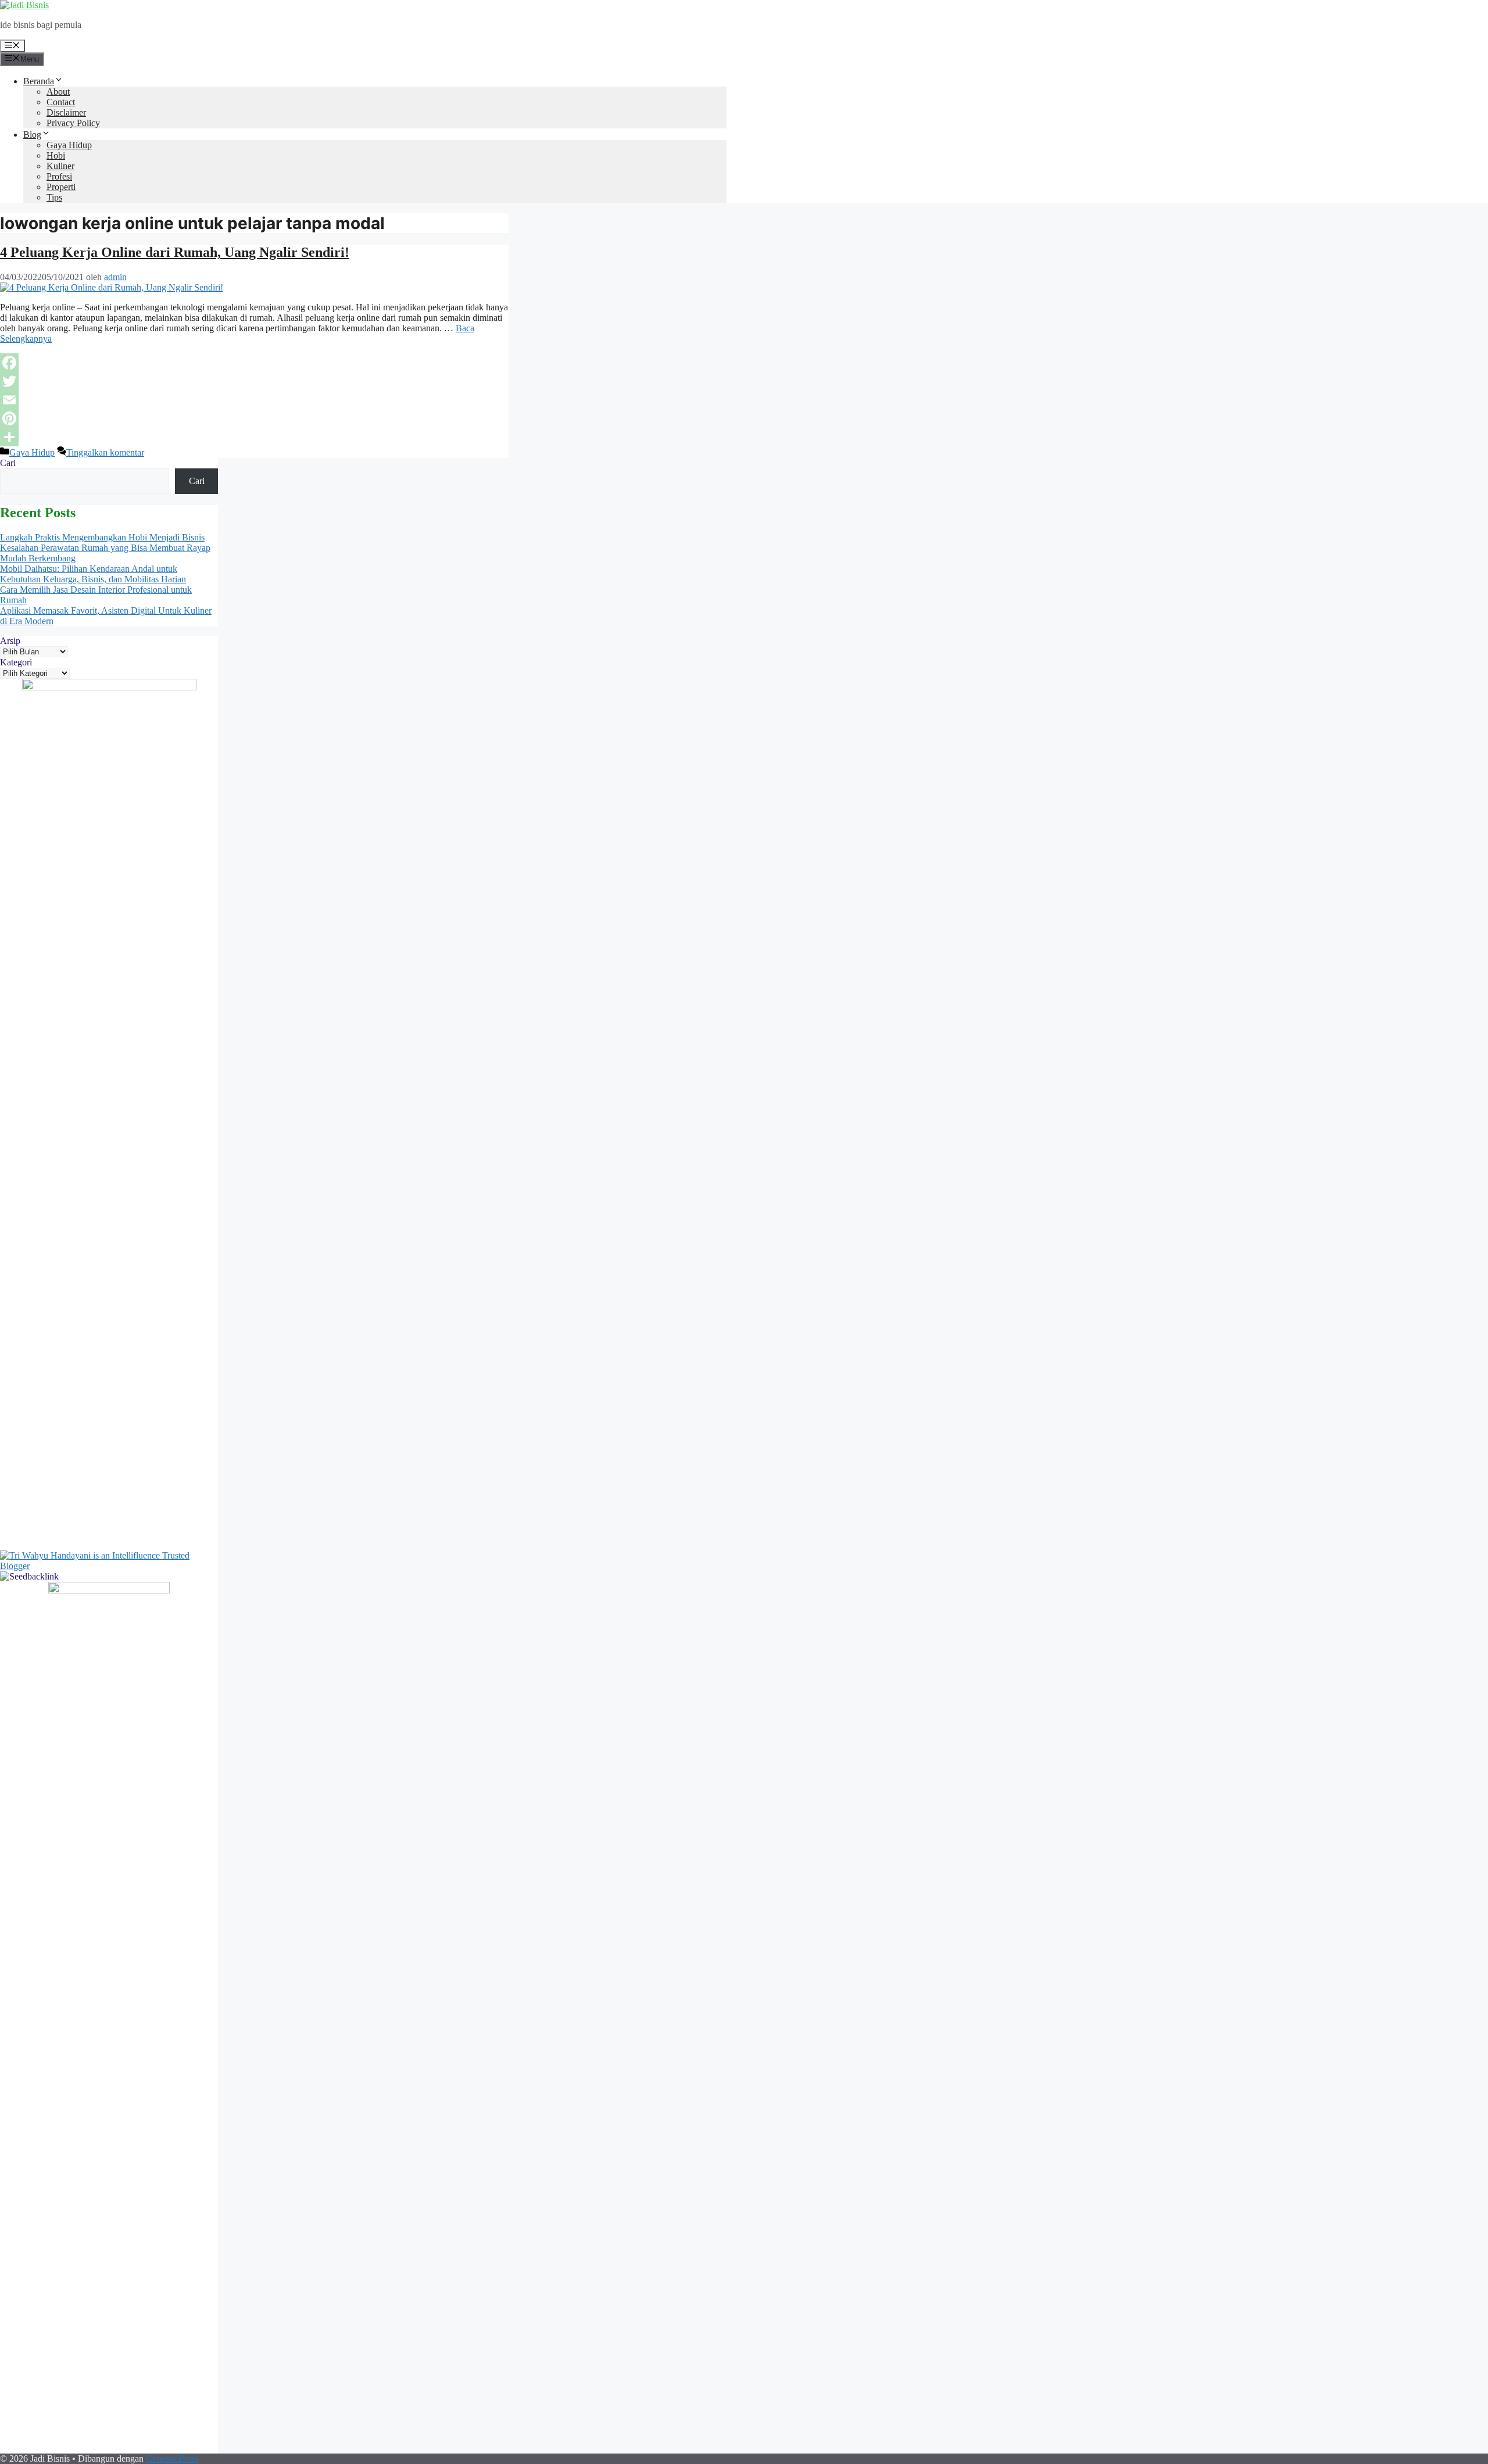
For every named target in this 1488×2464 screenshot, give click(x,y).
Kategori (16, 662)
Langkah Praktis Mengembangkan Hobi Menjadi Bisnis (102, 537)
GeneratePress (172, 2458)
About (58, 92)
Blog (32, 135)
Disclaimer (66, 112)
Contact (61, 102)
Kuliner (60, 166)
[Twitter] (254, 381)
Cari (8, 463)
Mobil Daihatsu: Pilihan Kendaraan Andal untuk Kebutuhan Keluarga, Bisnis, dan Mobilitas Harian (93, 574)
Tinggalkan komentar (105, 452)
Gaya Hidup (69, 145)
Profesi (59, 176)
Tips (54, 197)
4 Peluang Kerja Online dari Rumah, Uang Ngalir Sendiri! (175, 252)
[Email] (254, 400)
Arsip (10, 641)
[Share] (254, 437)
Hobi (56, 155)
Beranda (39, 81)
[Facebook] (254, 363)
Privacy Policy (73, 123)
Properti (61, 187)
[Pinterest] (254, 418)
